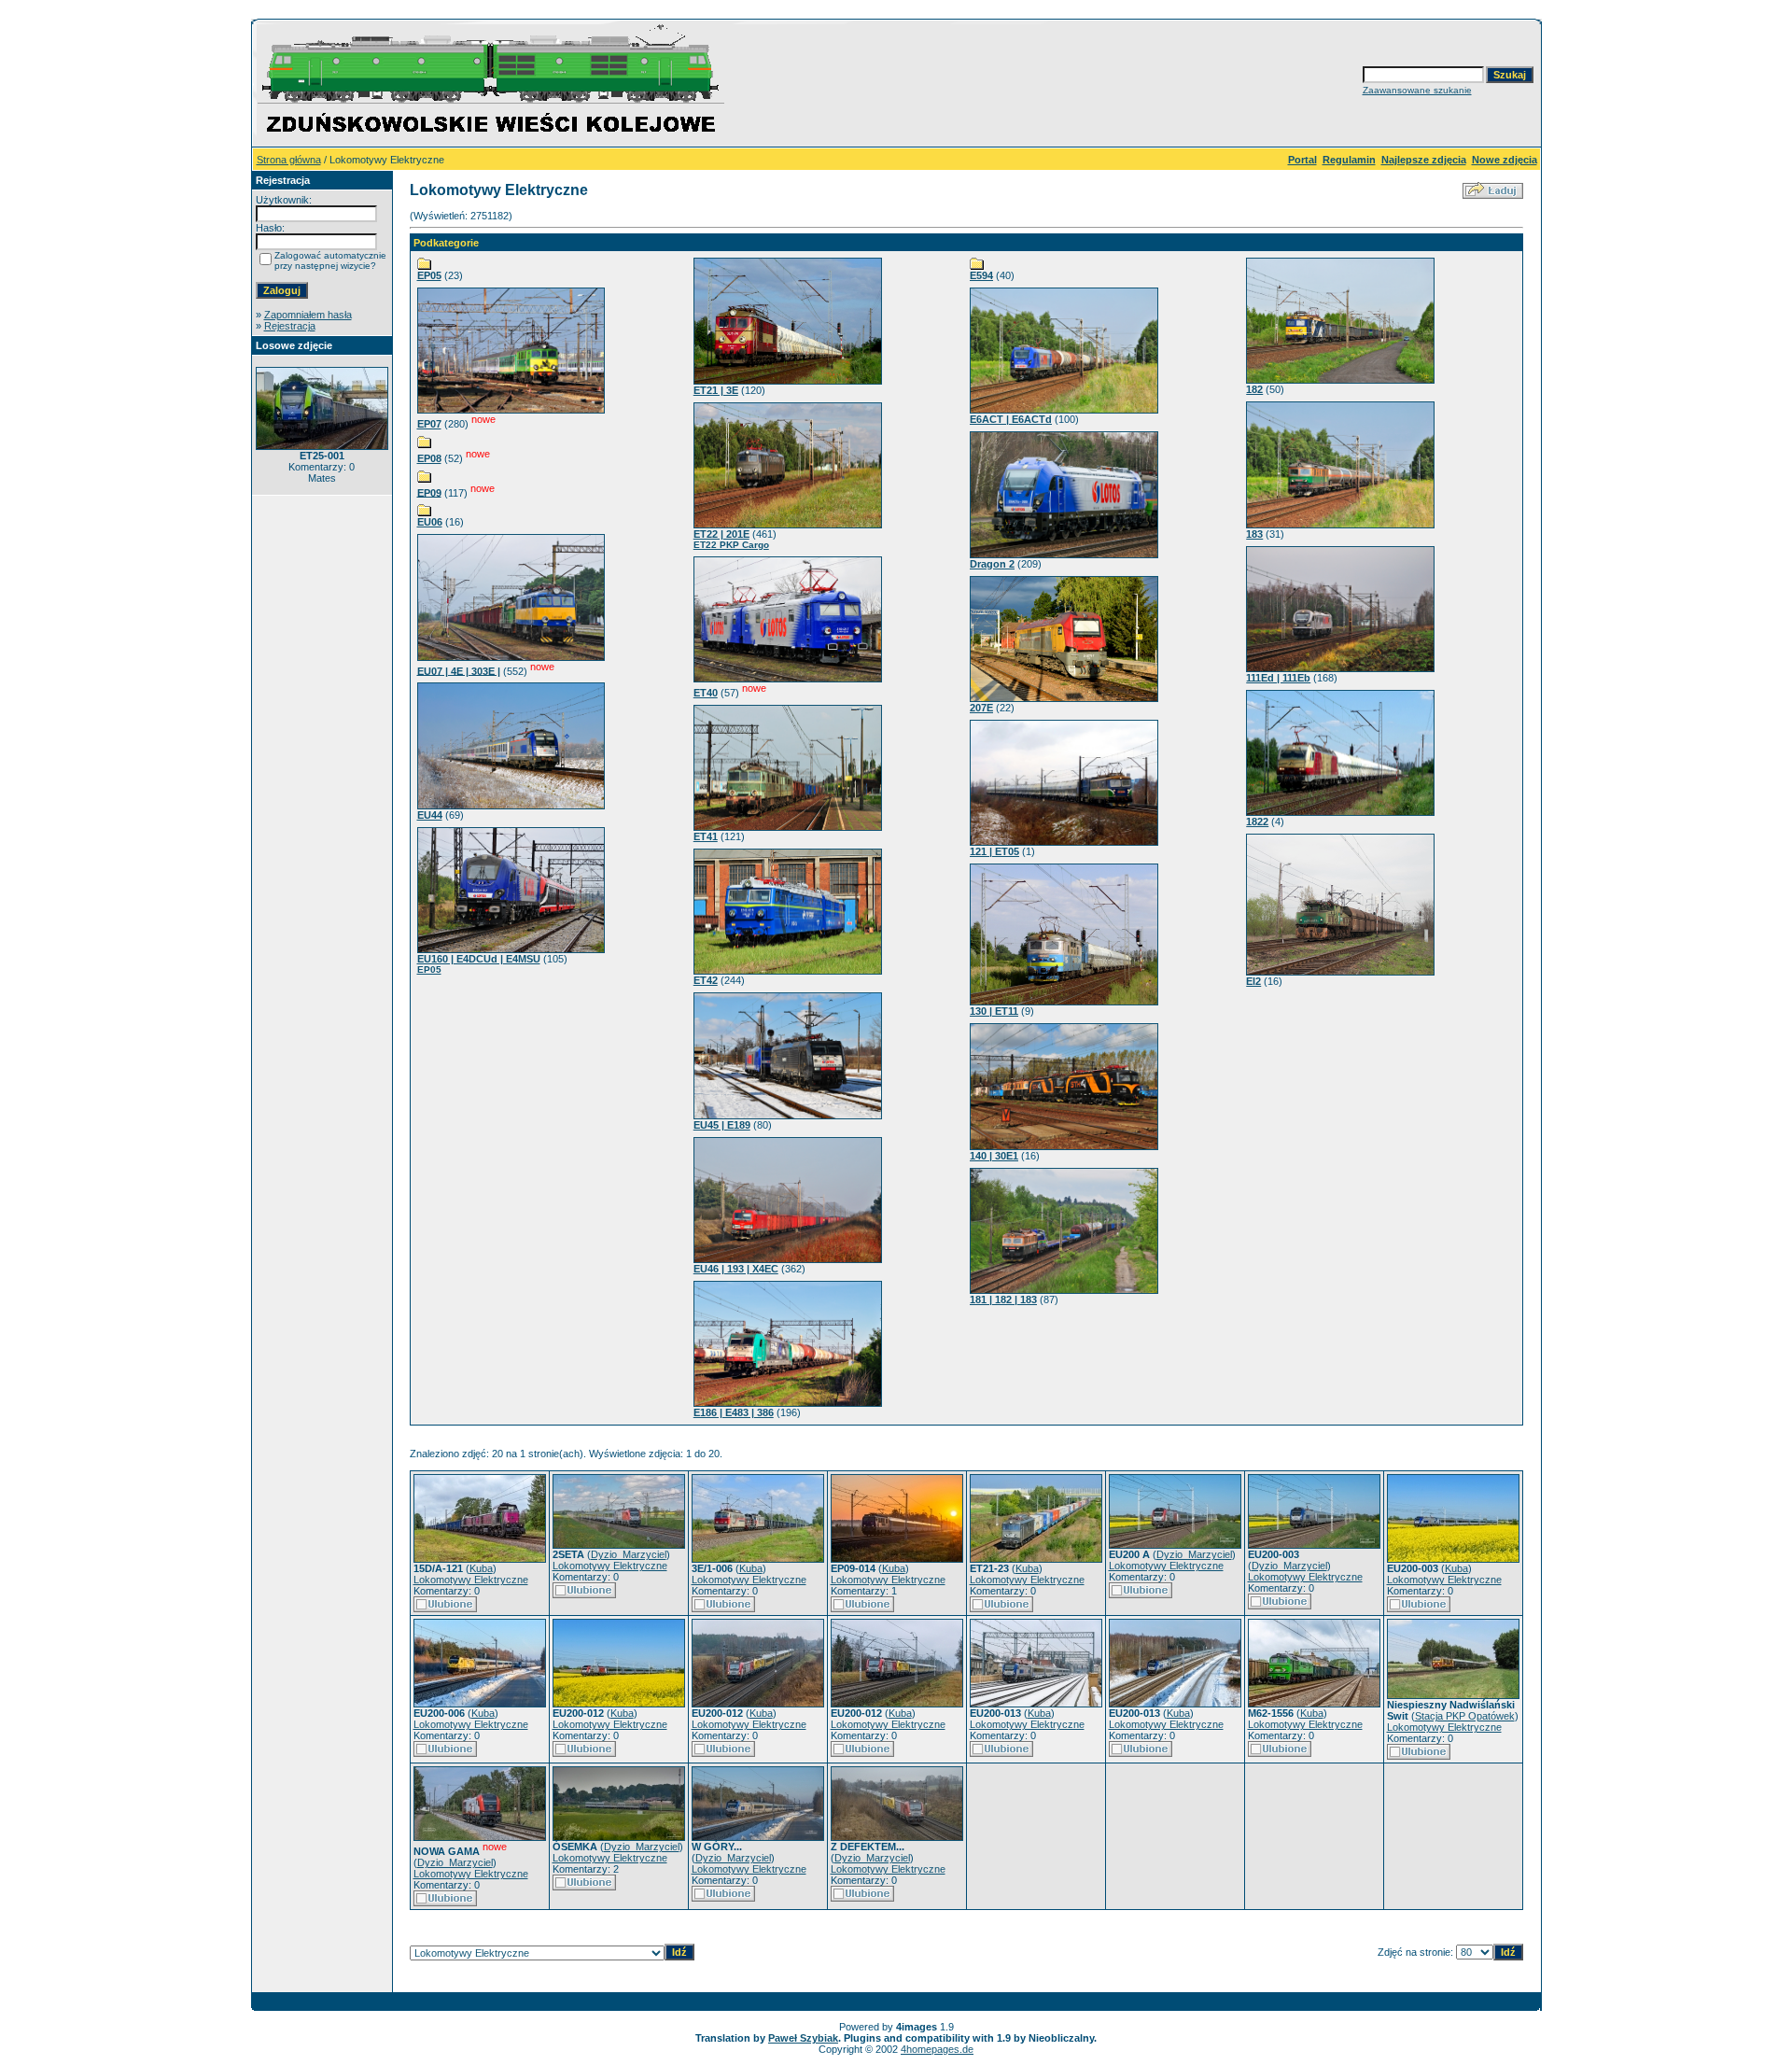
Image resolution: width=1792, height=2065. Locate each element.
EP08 (429, 458)
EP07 (429, 424)
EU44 (430, 815)
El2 (1253, 981)
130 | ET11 (994, 1011)
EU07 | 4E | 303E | (459, 670)
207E (981, 708)
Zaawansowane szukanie (1417, 90)
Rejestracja (290, 326)
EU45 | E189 (722, 1125)
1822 (1257, 822)
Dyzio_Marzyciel (629, 1554)
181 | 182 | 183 (1003, 1299)
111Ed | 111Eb (1278, 678)
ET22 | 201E (721, 534)
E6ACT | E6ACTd (1011, 419)
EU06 (430, 522)
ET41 (706, 836)
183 (1254, 534)
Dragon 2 (992, 564)
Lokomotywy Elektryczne (471, 1580)
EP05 (429, 275)
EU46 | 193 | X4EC (736, 1269)
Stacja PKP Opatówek (1465, 1716)
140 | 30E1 (994, 1156)
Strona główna (289, 160)
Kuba (481, 1568)
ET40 (706, 693)
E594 (981, 275)
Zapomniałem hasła (308, 315)
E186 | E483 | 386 (734, 1412)
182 (1254, 389)
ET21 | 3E (716, 390)
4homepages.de (937, 2049)
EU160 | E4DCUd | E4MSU (479, 959)
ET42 (706, 980)
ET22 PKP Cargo (731, 545)
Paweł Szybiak (803, 2038)
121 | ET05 (994, 851)
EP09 (429, 492)
